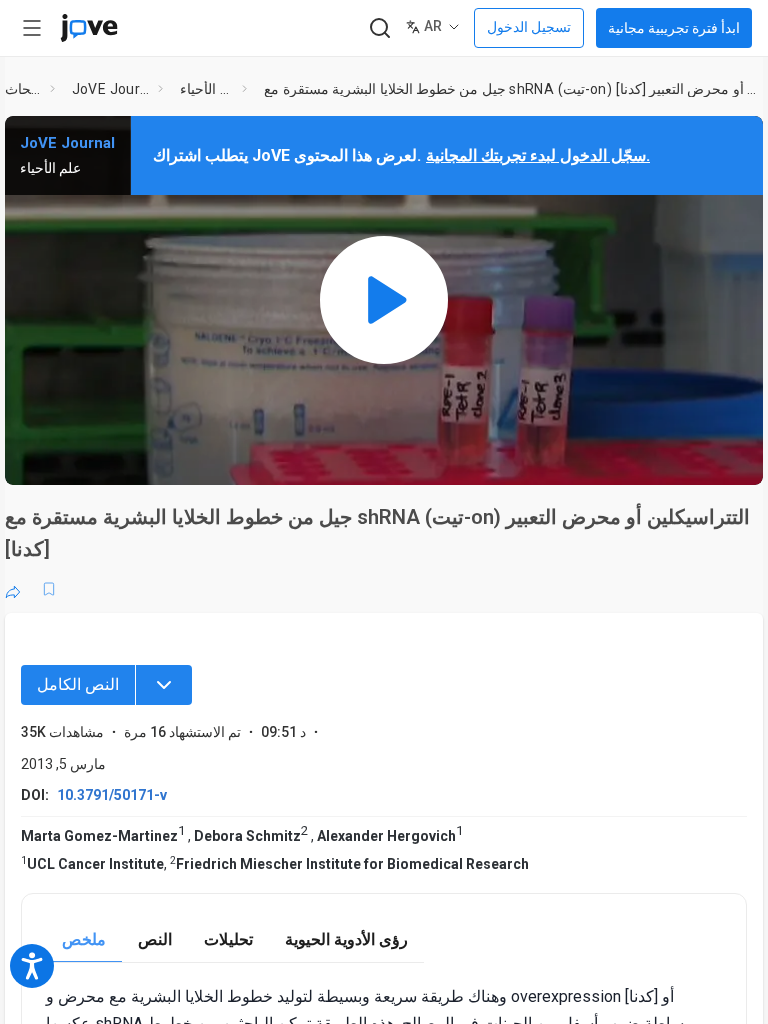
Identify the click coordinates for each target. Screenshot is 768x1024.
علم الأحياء (207, 89)
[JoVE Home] (89, 28)
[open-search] (379, 28)
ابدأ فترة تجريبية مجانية (674, 28)
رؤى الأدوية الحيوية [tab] (346, 939)
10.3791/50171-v (112, 795)
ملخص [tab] (84, 939)
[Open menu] (32, 28)
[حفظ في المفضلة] (49, 589)
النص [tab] (155, 939)
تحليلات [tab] (228, 939)
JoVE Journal (111, 89)
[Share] (13, 589)
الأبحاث (23, 89)
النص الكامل (78, 684)
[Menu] (164, 685)
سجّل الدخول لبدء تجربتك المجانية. (538, 155)
